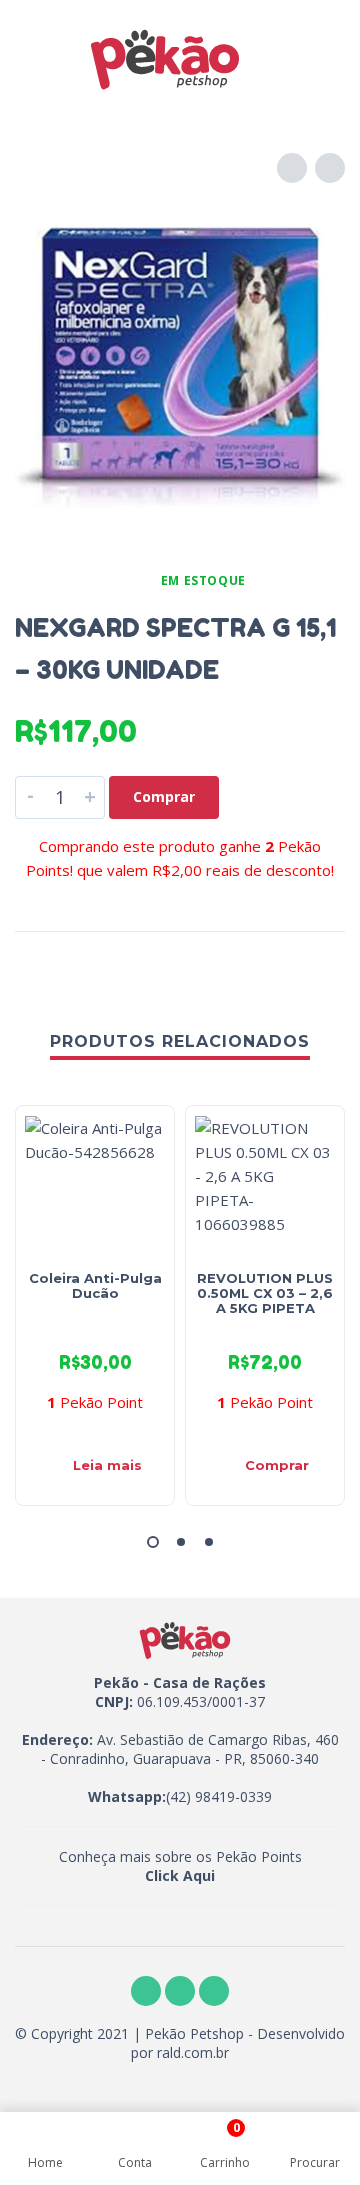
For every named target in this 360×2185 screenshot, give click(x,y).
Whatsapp (125, 1796)
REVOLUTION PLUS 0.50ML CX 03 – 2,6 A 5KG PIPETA (265, 1293)
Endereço (55, 1739)
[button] (153, 1542)
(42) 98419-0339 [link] (219, 1796)
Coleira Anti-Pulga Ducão (95, 1285)
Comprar (164, 796)
